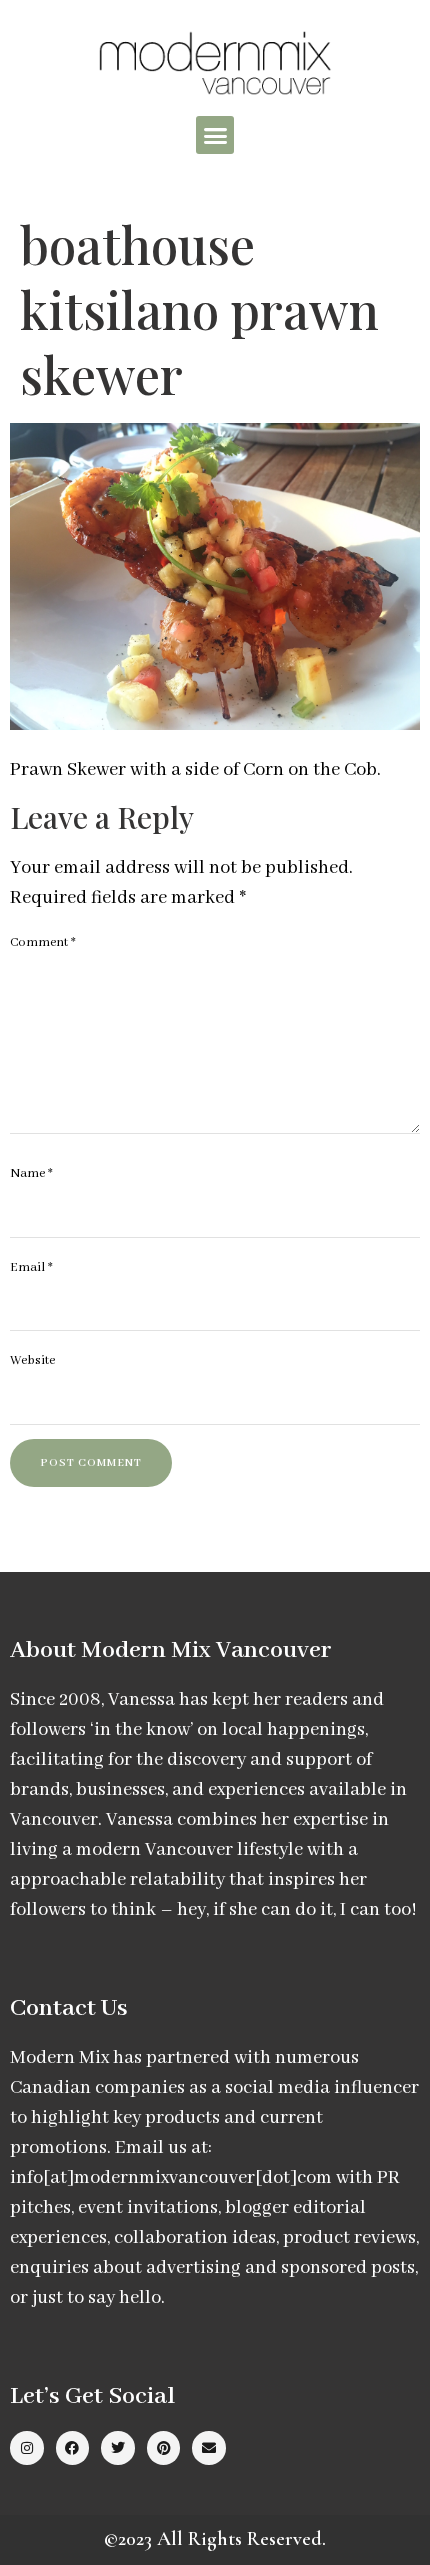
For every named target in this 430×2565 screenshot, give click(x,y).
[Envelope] (209, 2448)
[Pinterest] (164, 2448)
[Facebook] (73, 2448)
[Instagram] (27, 2448)
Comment (43, 942)
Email (31, 1267)
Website (32, 1360)
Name (31, 1173)
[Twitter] (118, 2448)
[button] (215, 135)
